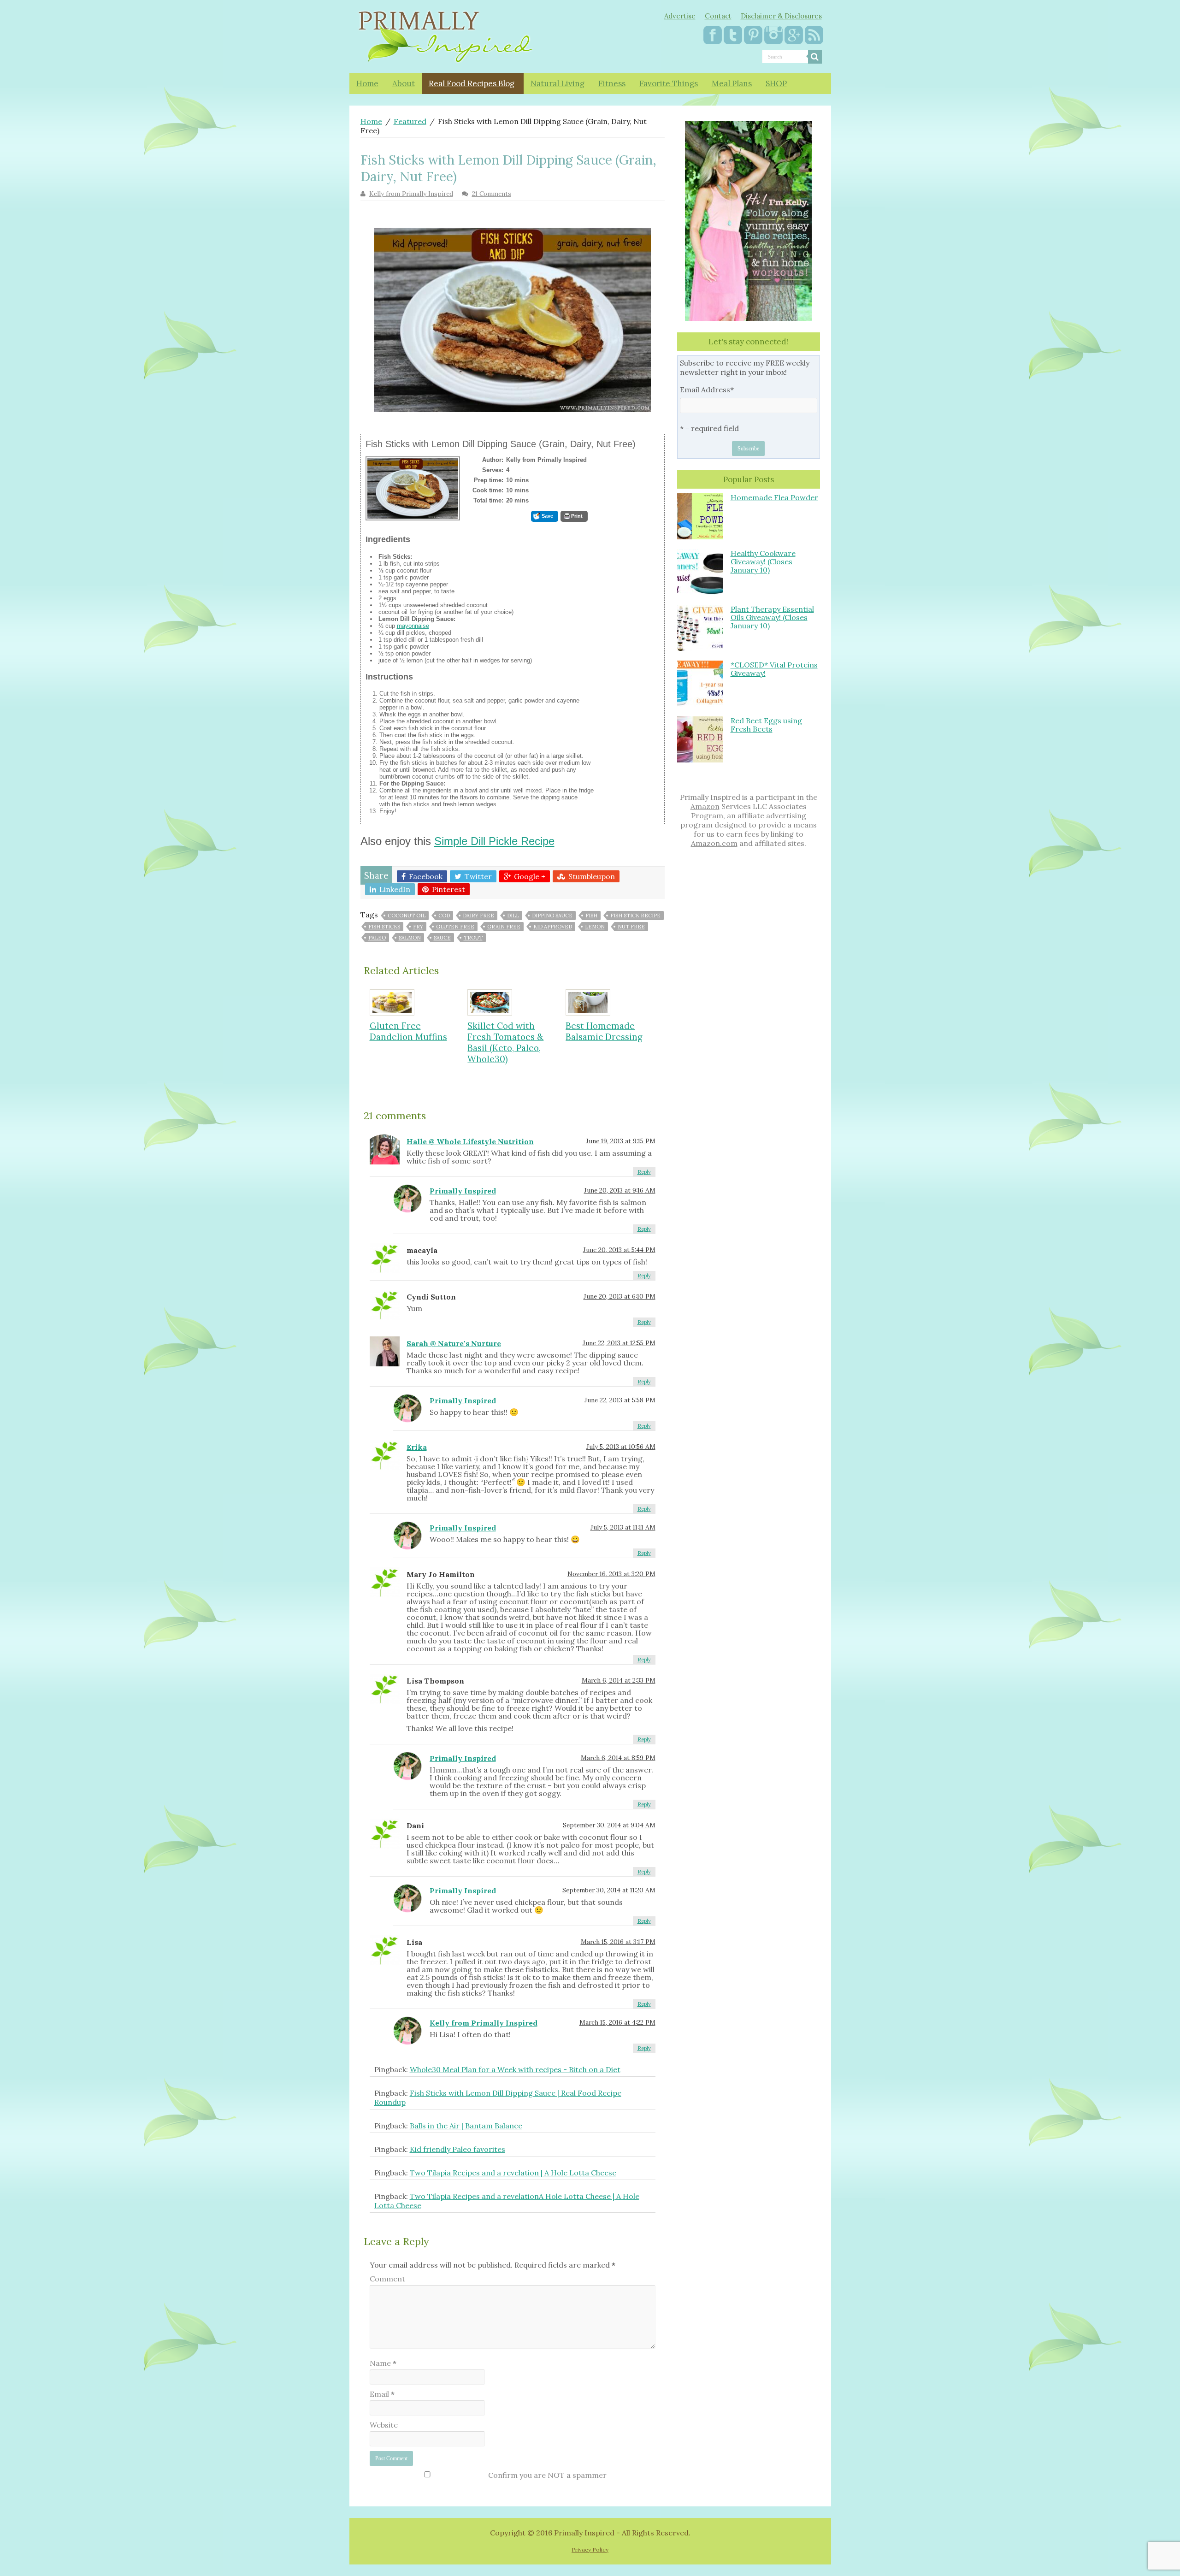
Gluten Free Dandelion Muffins (408, 1031)
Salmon (410, 938)
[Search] (815, 57)
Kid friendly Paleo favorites (457, 2149)
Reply (644, 1172)
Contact (718, 16)
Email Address (707, 390)
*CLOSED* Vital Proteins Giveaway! (774, 669)
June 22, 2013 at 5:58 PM (620, 1400)
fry (418, 927)
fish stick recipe (635, 916)
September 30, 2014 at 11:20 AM (609, 1890)
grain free (504, 927)
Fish (591, 916)
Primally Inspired (463, 1191)
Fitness (612, 83)
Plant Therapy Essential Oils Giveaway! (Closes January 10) (772, 617)
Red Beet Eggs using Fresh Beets (766, 725)
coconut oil (407, 916)
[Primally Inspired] (446, 35)
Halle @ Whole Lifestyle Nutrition (470, 1141)
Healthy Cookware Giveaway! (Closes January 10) (763, 561)
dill (513, 916)
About (404, 83)
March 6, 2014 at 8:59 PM (618, 1758)
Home (367, 83)
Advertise (680, 16)
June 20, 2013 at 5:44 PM (619, 1250)
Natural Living (558, 83)
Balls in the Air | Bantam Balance (466, 2126)
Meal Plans (732, 83)
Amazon (705, 806)
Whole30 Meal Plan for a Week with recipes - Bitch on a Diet (515, 2069)
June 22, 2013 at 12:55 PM (619, 1343)
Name (383, 2363)
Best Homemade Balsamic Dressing (604, 1031)
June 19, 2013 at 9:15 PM (621, 1141)
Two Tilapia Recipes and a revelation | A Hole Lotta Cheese (513, 2173)
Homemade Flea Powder (774, 497)
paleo (377, 938)
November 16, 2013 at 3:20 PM (611, 1574)
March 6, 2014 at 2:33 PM (619, 1680)
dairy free (478, 916)
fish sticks (384, 927)
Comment (387, 2279)
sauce (442, 938)
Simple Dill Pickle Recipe (494, 841)
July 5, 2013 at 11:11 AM (623, 1527)
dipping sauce (552, 916)
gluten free (455, 927)
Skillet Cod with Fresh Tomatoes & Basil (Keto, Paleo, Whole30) (505, 1042)
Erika (417, 1447)
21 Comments (492, 194)
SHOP (776, 83)
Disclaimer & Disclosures (781, 16)
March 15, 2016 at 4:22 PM (617, 2022)
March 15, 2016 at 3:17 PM (618, 1942)
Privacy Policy (590, 2549)
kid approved (553, 927)
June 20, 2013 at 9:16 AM (620, 1190)
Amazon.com (714, 843)
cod (444, 916)
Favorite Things (669, 83)
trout (473, 938)
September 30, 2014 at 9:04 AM (609, 1825)
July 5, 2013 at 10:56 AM (621, 1447)
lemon (595, 927)
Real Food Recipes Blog (472, 83)
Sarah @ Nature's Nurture (454, 1343)
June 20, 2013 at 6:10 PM (619, 1296)
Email (382, 2394)
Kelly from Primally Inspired (411, 194)
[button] (545, 516)
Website (384, 2425)
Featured (410, 121)
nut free (631, 927)
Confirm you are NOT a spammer (547, 2475)
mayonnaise (413, 626)
